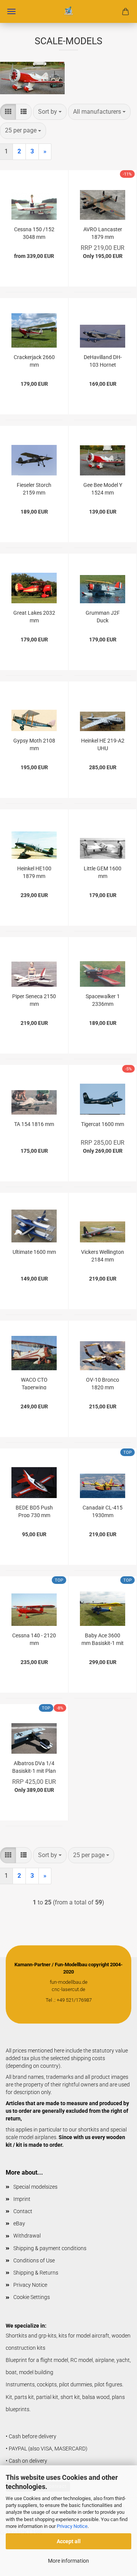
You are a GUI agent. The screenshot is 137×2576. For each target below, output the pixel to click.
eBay (19, 2223)
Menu (11, 11)
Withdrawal (27, 2236)
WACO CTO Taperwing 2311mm (34, 1383)
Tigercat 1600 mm (103, 1124)
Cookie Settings (32, 2297)
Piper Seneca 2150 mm (34, 1000)
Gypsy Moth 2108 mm (34, 744)
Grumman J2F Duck (103, 616)
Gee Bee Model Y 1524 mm (103, 488)
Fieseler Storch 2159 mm (34, 488)
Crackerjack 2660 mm (34, 360)
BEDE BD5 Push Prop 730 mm (34, 1511)
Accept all (69, 2541)
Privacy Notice (72, 2526)
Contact (23, 2211)
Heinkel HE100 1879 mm (34, 872)
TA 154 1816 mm (34, 1124)
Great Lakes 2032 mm (34, 616)
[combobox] (50, 112)
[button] (8, 112)
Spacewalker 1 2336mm (103, 1000)
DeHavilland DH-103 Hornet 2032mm (103, 360)
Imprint (22, 2199)
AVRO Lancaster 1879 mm (103, 233)
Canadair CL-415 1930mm (103, 1511)
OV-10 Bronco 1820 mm (103, 1383)
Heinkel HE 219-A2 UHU (103, 744)
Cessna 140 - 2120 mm (34, 1639)
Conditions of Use (34, 2260)
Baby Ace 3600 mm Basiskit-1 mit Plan (103, 1639)
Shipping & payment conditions (50, 2248)
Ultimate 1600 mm (34, 1252)
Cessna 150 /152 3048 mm (34, 233)
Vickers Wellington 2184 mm (103, 1255)
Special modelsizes (35, 2187)
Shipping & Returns (36, 2273)
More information (68, 2561)
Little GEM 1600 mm (103, 872)
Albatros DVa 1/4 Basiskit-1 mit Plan (34, 1766)
